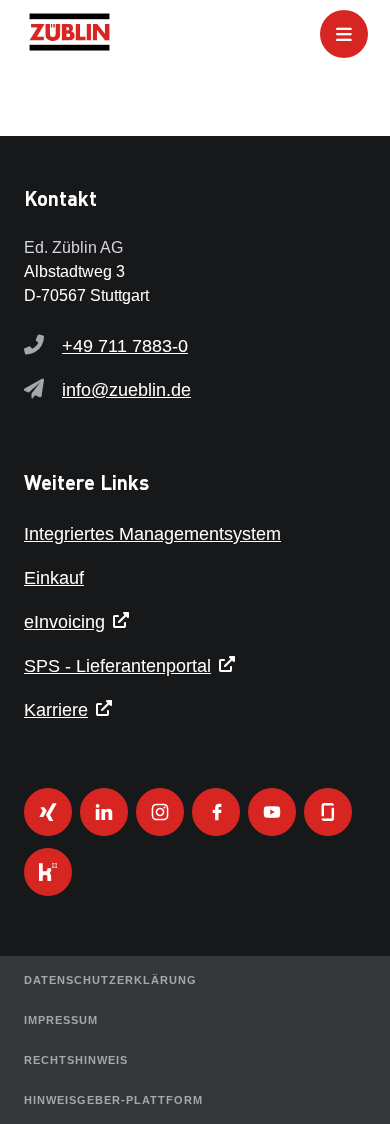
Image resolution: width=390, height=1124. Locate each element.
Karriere (56, 710)
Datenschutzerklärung (110, 980)
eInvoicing (64, 622)
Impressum (61, 1020)
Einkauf (54, 578)
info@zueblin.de (126, 390)
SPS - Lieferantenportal (117, 666)
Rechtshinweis (76, 1060)
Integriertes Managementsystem (152, 534)
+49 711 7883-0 (125, 346)
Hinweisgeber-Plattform (113, 1100)
